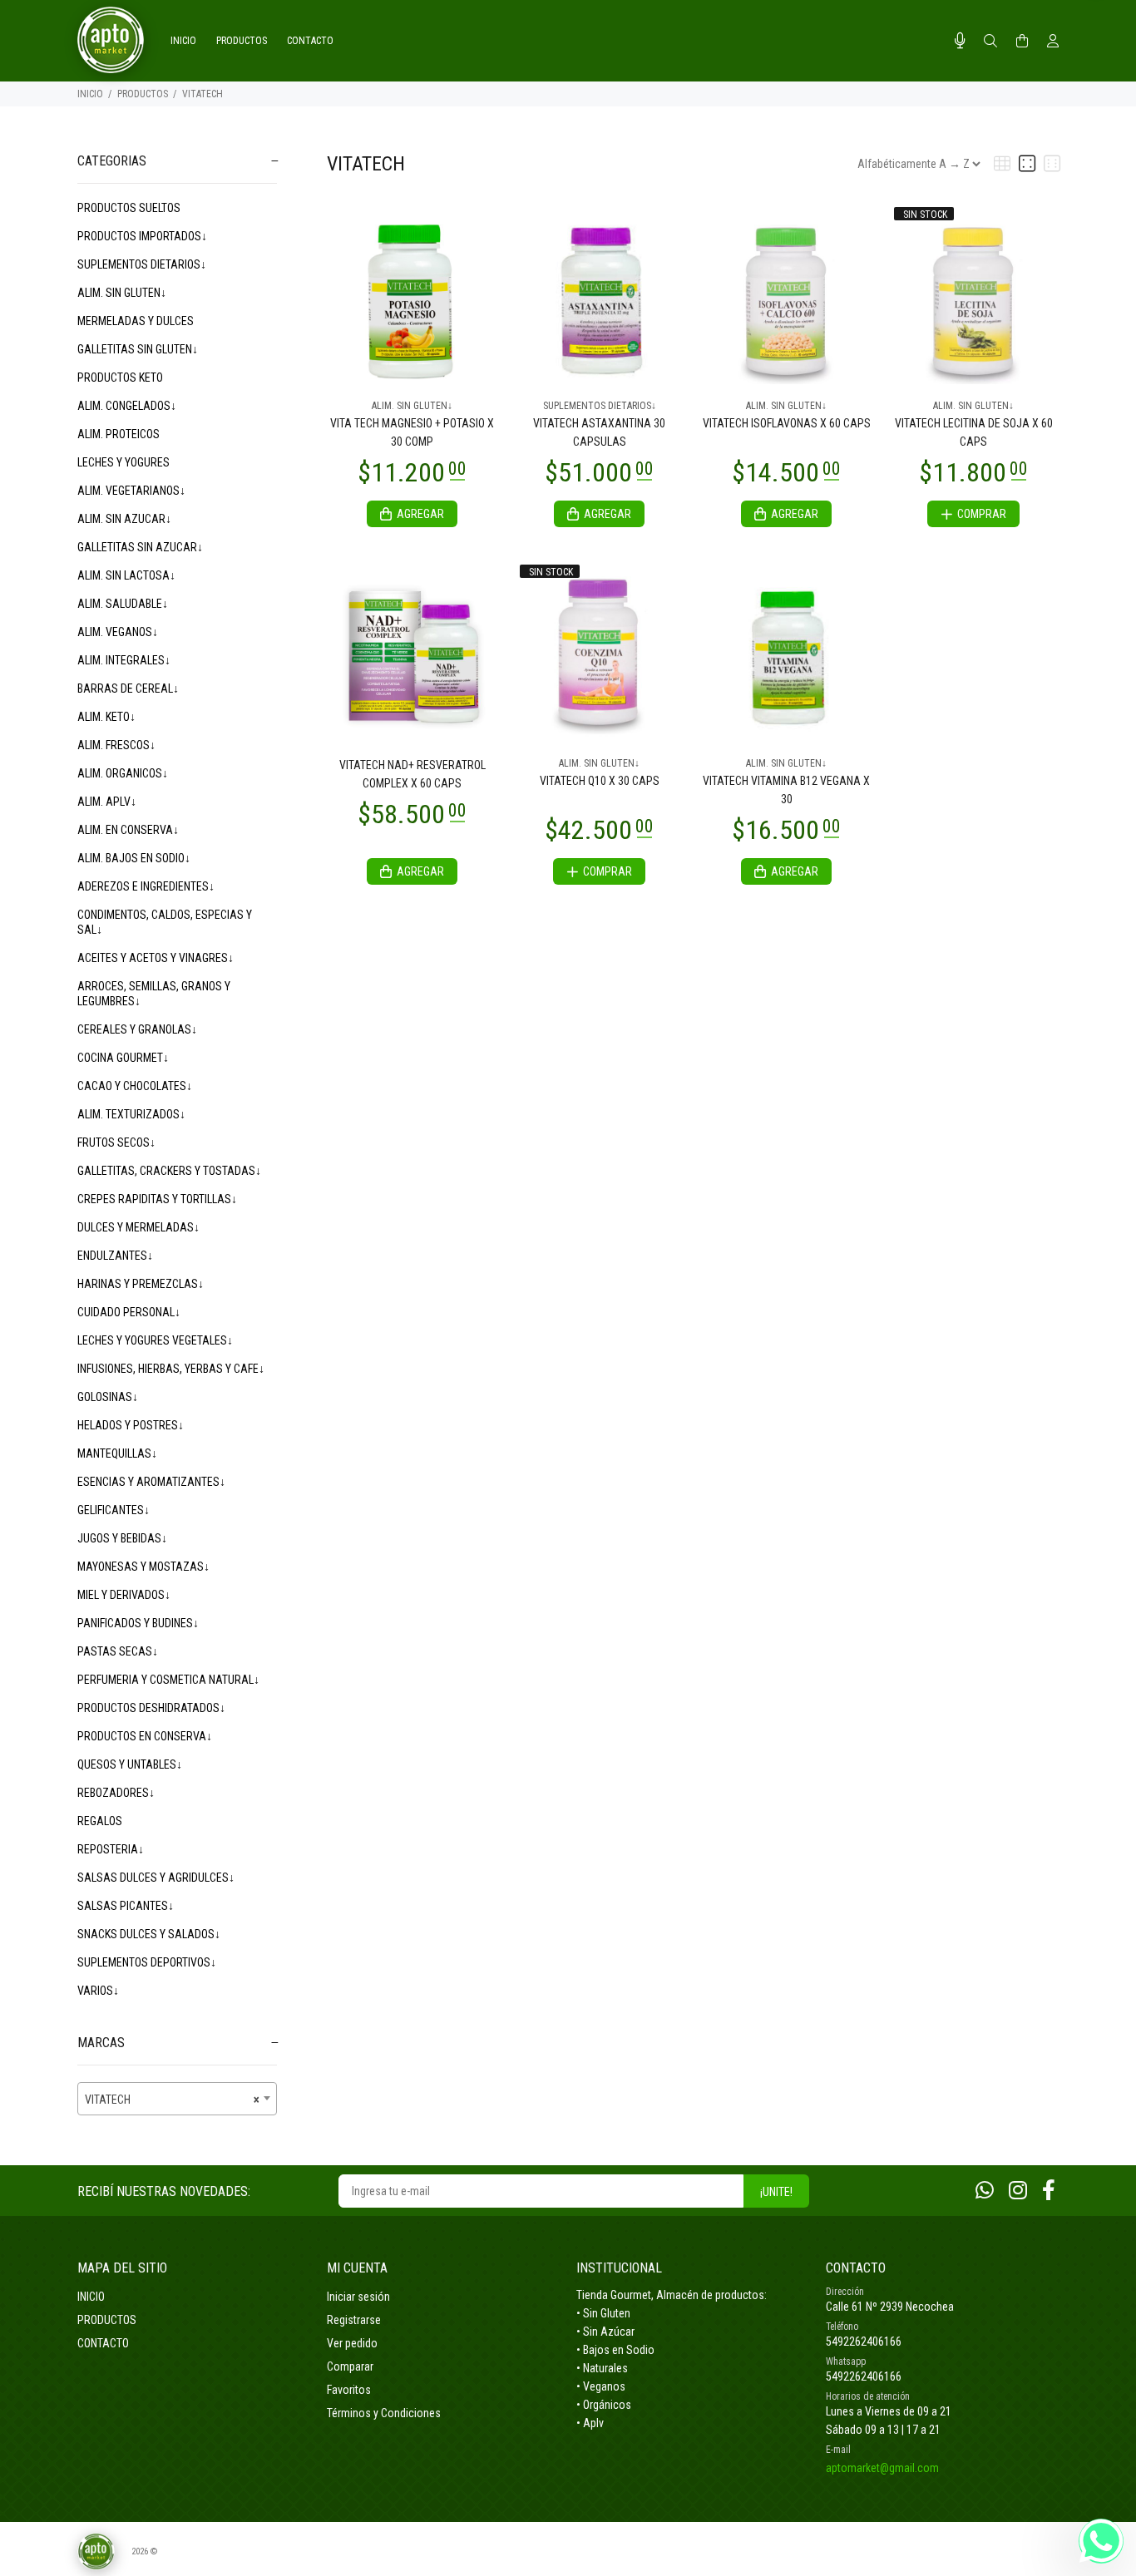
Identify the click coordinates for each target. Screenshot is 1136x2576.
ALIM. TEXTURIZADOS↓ (131, 1114)
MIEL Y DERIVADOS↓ (124, 1595)
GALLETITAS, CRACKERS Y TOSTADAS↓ (169, 1171)
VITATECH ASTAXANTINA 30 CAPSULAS (599, 432)
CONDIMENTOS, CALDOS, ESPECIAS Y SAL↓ (165, 922)
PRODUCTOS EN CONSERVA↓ (145, 1736)
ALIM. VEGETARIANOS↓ (131, 491)
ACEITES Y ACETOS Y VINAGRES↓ (156, 958)
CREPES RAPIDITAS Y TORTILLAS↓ (157, 1199)
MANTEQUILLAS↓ (117, 1453)
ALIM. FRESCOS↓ (116, 745)
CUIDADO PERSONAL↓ (129, 1312)
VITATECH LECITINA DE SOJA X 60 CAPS (974, 432)
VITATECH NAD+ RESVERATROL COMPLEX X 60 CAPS (412, 774)
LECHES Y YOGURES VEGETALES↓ (155, 1340)
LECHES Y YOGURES (123, 462)
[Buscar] (990, 42)
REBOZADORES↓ (116, 1793)
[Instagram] (1018, 2191)
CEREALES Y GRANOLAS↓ (137, 1029)
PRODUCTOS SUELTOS (129, 208)
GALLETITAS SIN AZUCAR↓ (140, 547)
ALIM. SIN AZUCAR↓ (124, 519)
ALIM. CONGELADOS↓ (127, 406)
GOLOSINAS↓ (108, 1397)
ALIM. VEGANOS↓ (118, 632)
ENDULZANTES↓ (115, 1256)
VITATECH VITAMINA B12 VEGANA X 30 (786, 790)
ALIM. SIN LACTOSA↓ (126, 575)
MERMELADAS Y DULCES (136, 321)
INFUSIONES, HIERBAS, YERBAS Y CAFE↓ (171, 1369)
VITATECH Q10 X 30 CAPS (600, 781)
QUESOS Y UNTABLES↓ (130, 1764)
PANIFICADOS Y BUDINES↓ (138, 1623)
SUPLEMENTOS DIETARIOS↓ (142, 264)
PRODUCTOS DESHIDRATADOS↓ (151, 1708)
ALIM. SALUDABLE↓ (123, 604)
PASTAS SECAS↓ (118, 1651)
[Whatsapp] (985, 2191)
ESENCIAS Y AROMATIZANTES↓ (151, 1482)
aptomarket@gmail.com (882, 2468)
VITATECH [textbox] (172, 2100)
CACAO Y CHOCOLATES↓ (135, 1086)
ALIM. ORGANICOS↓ (123, 773)
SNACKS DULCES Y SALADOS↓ (149, 1934)
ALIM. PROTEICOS (119, 434)
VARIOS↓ (98, 1991)
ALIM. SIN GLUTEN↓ (122, 293)
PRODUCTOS (143, 94)
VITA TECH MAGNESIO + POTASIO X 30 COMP (412, 432)
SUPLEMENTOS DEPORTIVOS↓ (147, 1962)
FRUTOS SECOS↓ (116, 1142)
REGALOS (100, 1821)
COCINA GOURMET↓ (123, 1058)
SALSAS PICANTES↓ (126, 1906)
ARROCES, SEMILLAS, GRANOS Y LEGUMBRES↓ (154, 994)
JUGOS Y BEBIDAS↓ (122, 1538)
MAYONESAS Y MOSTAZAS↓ (143, 1567)
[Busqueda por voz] (960, 41)
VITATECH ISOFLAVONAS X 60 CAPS (787, 423)
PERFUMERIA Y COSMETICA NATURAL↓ (168, 1680)
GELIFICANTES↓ (114, 1510)
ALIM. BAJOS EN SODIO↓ (134, 858)
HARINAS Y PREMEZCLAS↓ (141, 1284)
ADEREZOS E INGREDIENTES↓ (146, 886)
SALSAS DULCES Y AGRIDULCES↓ (156, 1878)
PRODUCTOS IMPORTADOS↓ (142, 236)
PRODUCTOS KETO (120, 378)
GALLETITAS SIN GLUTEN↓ (138, 349)
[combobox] (177, 2099)
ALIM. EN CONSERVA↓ (128, 830)
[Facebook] (1049, 2191)
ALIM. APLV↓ (107, 802)
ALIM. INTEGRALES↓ (124, 660)
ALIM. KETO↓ (106, 717)
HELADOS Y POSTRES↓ (131, 1425)
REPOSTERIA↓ (111, 1849)
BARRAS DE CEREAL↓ (128, 688)
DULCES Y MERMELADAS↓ (138, 1227)
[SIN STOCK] (973, 298)
